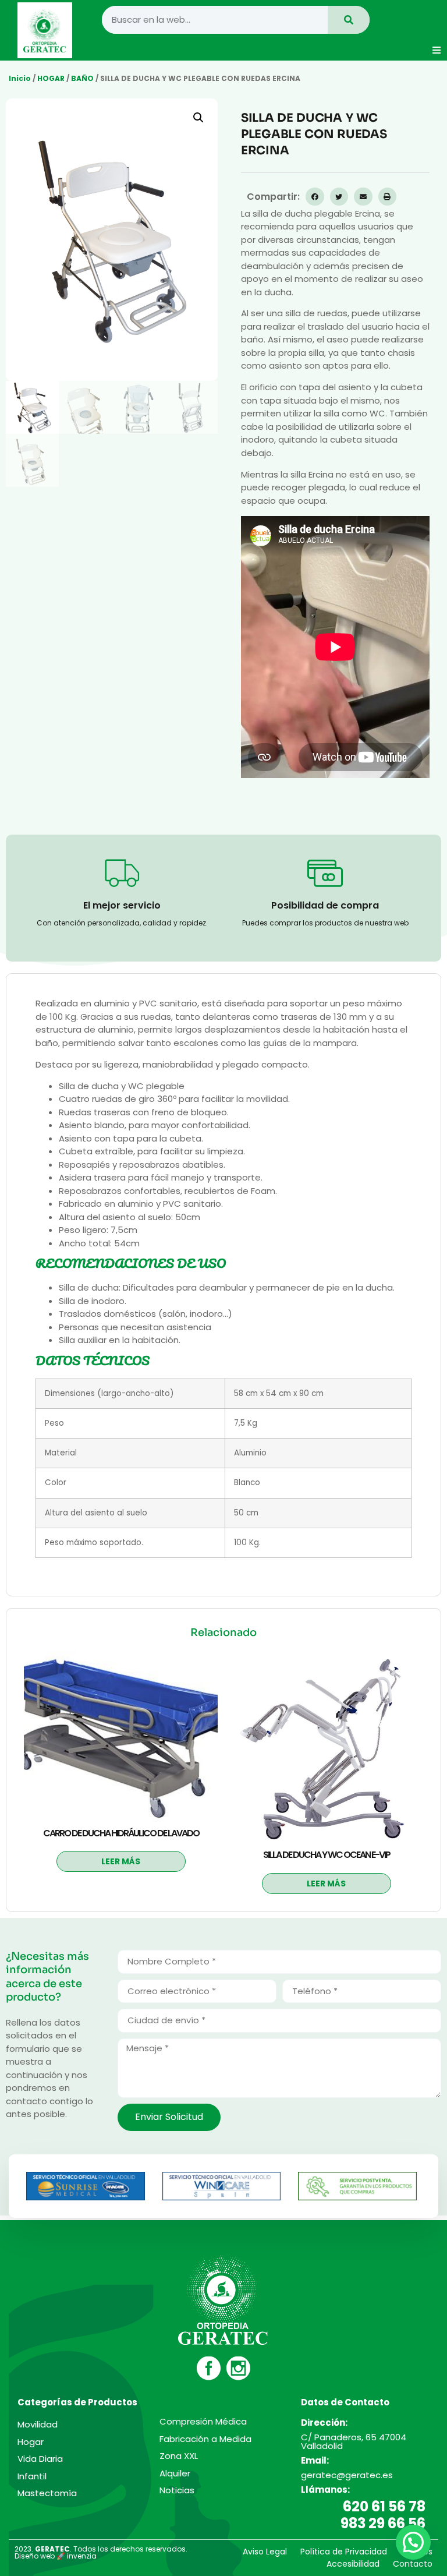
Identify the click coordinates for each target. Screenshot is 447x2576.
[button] (437, 50)
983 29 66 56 (383, 2523)
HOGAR (51, 78)
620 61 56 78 (384, 2506)
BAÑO (82, 78)
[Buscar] (349, 20)
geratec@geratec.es (347, 2475)
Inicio (20, 78)
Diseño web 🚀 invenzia (56, 2556)
